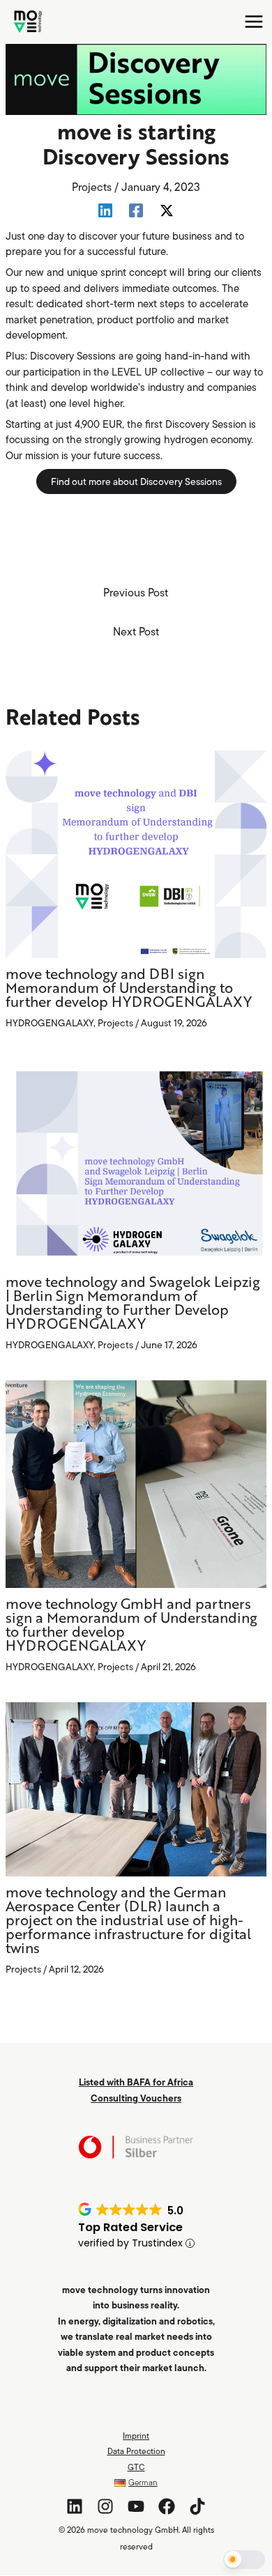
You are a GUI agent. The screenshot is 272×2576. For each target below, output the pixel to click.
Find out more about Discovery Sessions (136, 481)
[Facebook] (136, 210)
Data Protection (136, 2451)
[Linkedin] (105, 210)
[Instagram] (105, 2506)
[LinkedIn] (75, 2506)
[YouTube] (136, 2506)
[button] (244, 2560)
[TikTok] (197, 2506)
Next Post (136, 631)
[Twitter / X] (167, 210)
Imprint (136, 2436)
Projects (92, 187)
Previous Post (136, 592)
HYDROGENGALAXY (50, 1023)
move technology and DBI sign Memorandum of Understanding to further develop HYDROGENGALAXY (129, 989)
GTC (136, 2467)
